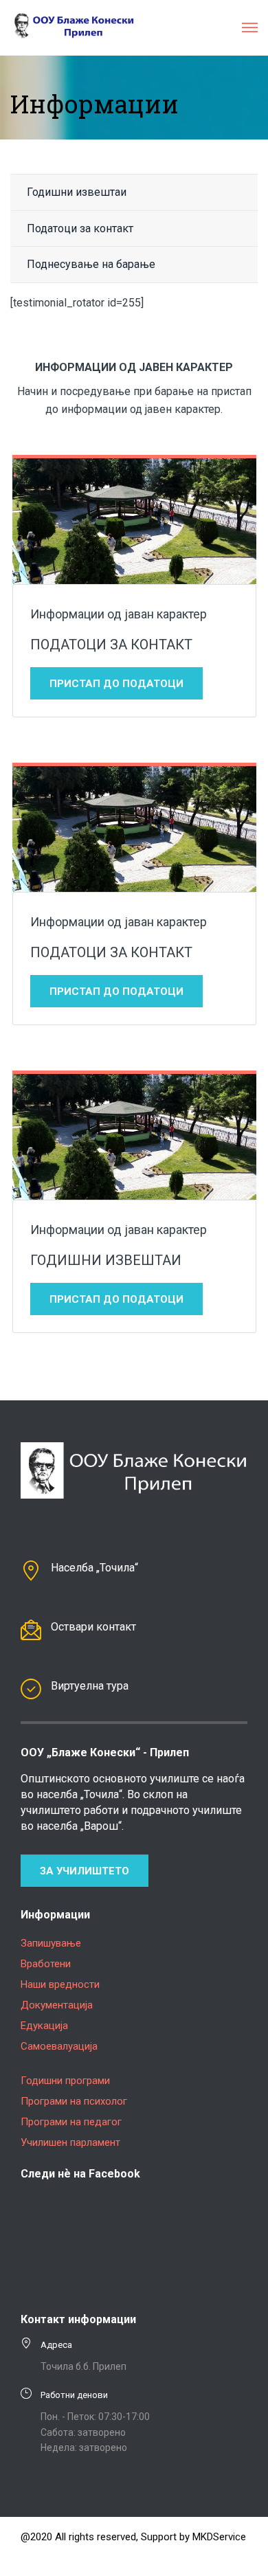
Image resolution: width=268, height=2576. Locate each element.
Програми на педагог (71, 2122)
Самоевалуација (59, 2046)
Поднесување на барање (91, 264)
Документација (57, 2005)
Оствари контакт (93, 1627)
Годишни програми (65, 2081)
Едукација (44, 2026)
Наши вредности (60, 1984)
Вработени (46, 1964)
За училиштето (85, 1871)
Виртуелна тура (90, 1686)
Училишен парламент (70, 2142)
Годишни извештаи (77, 192)
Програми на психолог (74, 2101)
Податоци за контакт (80, 228)
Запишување (51, 1943)
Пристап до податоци (116, 684)
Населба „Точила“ (94, 1568)
